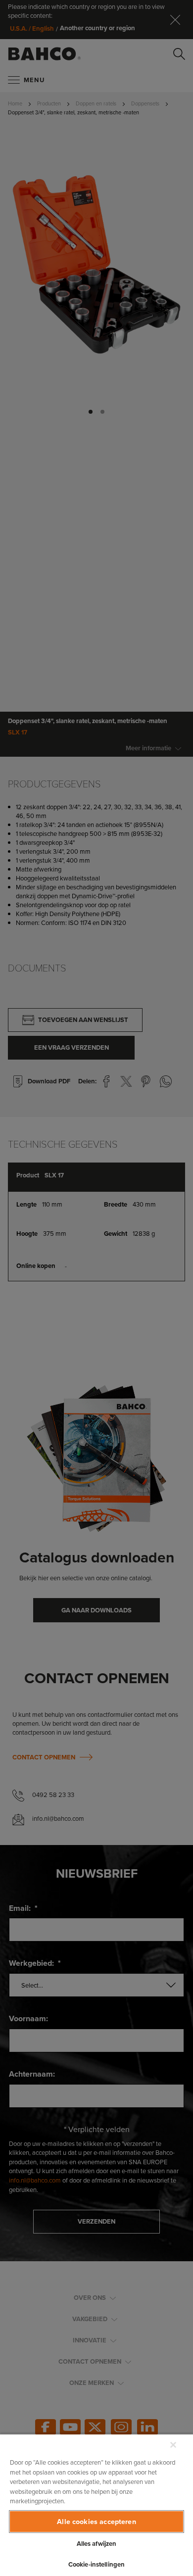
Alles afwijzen (97, 2544)
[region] (96, 2505)
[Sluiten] (173, 2445)
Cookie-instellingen (96, 2564)
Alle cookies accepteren (96, 2521)
